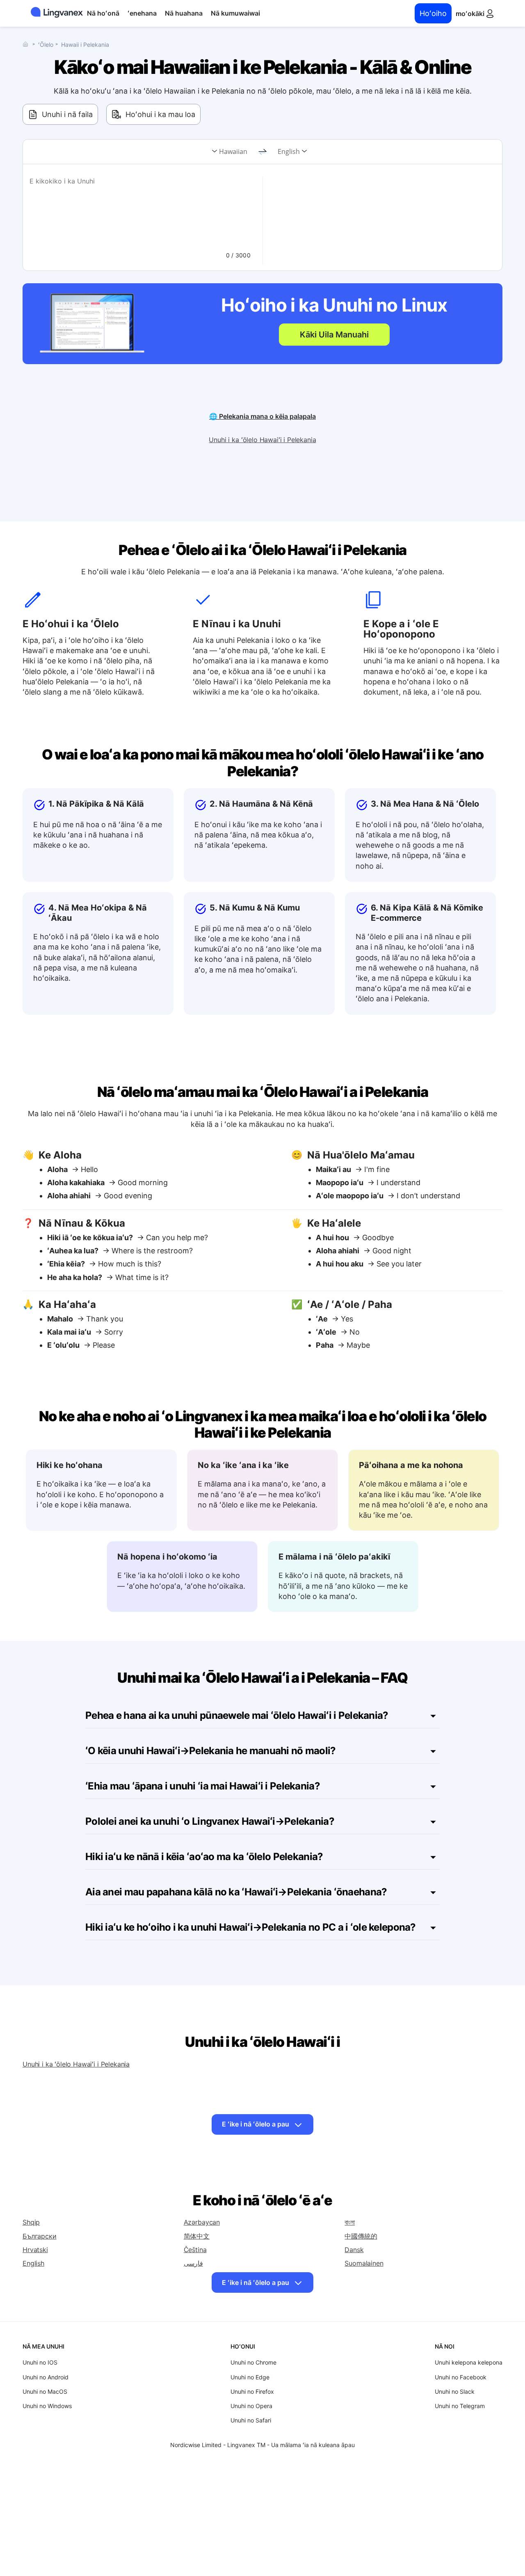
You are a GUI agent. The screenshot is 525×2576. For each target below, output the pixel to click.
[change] (262, 152)
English (289, 151)
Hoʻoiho (433, 13)
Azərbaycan (202, 2222)
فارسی (193, 2263)
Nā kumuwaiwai (235, 13)
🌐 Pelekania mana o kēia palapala (262, 416)
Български (40, 2236)
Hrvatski (35, 2250)
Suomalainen (364, 2263)
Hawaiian (233, 151)
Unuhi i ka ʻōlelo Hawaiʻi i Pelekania (262, 440)
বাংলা (350, 2222)
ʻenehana (142, 13)
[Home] (27, 44)
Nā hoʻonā (103, 13)
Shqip (31, 2222)
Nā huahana (184, 13)
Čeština (195, 2250)
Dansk (354, 2250)
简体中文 (197, 2236)
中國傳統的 (361, 2236)
